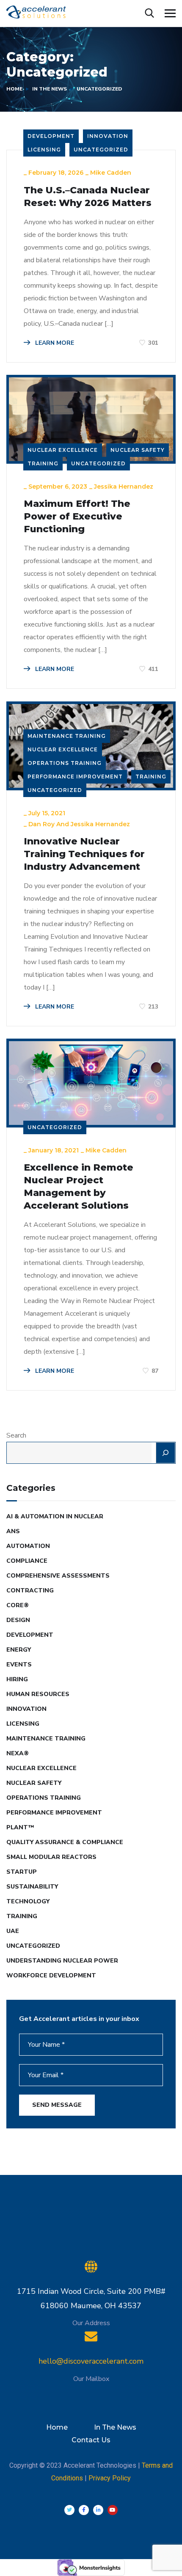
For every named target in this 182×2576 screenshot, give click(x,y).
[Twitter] (69, 2510)
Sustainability (32, 1887)
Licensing (44, 150)
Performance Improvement (75, 777)
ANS (13, 1531)
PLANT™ (20, 1827)
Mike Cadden (111, 173)
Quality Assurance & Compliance (65, 1842)
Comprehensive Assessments (58, 1576)
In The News (50, 89)
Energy (19, 1650)
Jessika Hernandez (124, 487)
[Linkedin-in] (98, 2510)
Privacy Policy (110, 2478)
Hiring (17, 1679)
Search (16, 1435)
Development (51, 136)
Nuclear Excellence (63, 450)
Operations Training (65, 763)
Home (14, 89)
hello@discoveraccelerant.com (91, 2361)
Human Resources (38, 1694)
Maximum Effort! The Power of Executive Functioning (77, 516)
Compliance (27, 1561)
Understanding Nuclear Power (62, 1961)
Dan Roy (41, 824)
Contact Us (91, 2440)
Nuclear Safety (138, 450)
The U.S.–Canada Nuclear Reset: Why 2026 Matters (88, 197)
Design (18, 1620)
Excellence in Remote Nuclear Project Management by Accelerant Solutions (79, 1186)
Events (19, 1665)
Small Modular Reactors (51, 1857)
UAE (13, 1931)
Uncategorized (101, 150)
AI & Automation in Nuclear (55, 1516)
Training (43, 463)
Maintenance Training (67, 736)
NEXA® (18, 1753)
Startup (22, 1872)
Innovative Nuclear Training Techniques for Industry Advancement (84, 854)
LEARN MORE (54, 343)
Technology (28, 1901)
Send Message (57, 2105)
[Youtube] (113, 2510)
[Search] (165, 1453)
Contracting (30, 1590)
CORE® (18, 1605)
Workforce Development (51, 1975)
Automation (28, 1546)
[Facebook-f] (84, 2510)
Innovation (108, 136)
